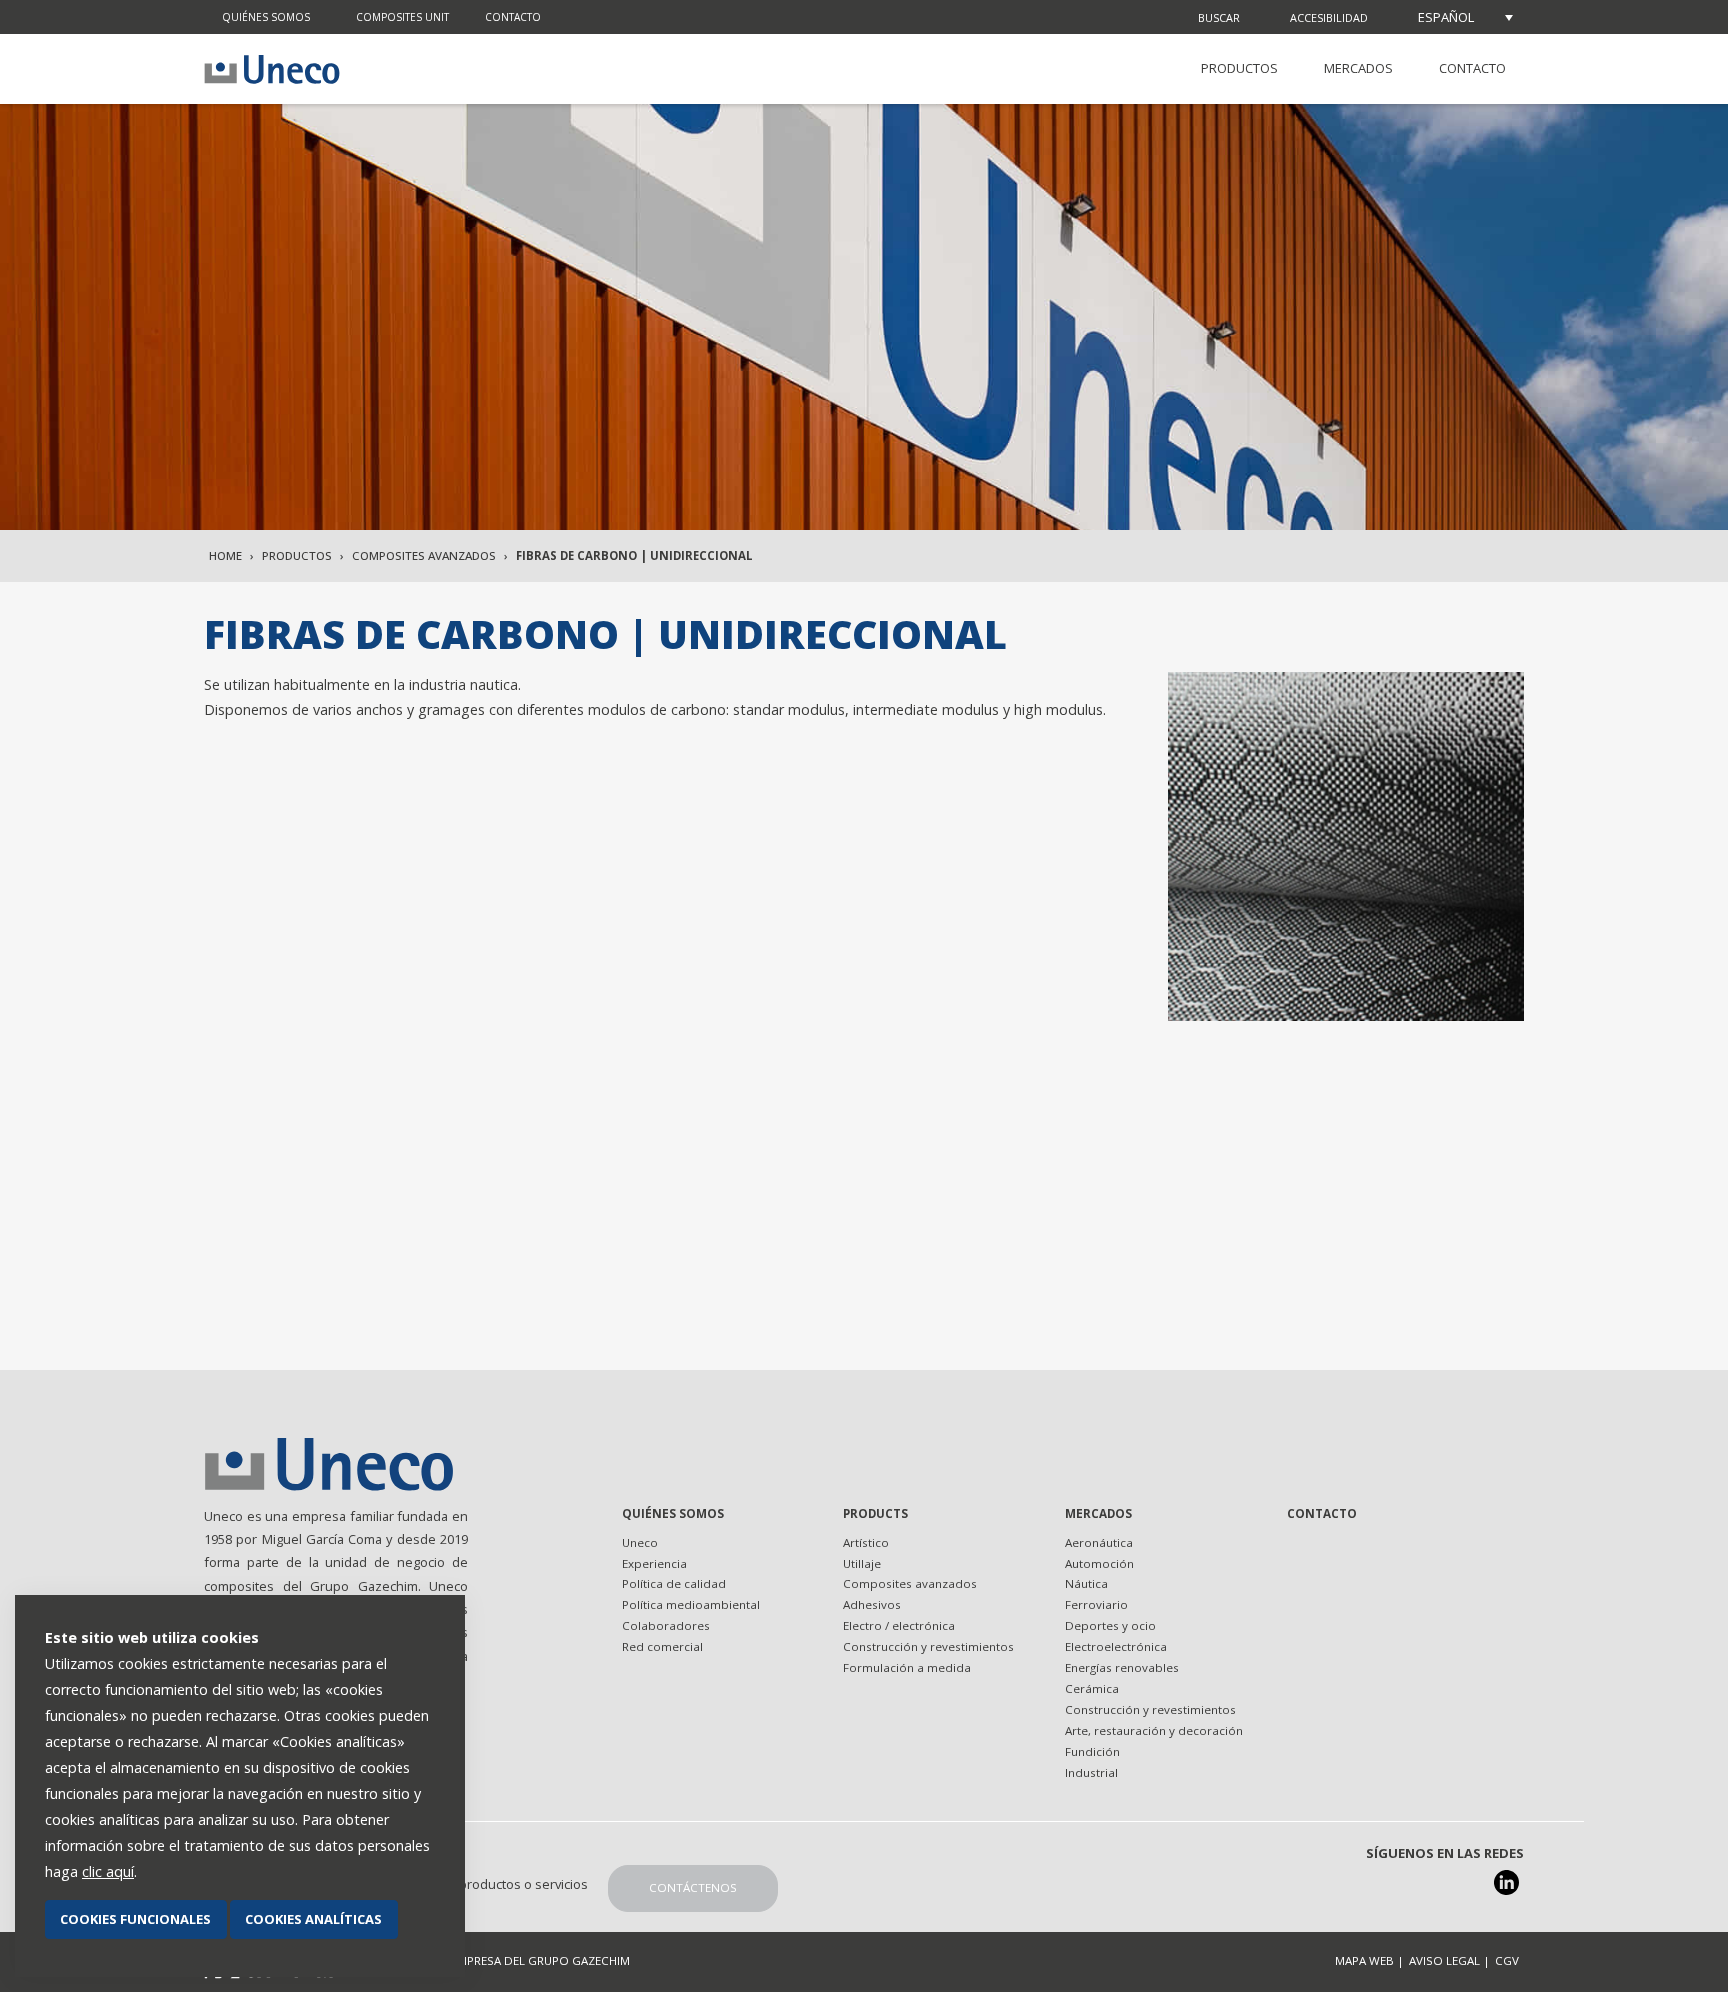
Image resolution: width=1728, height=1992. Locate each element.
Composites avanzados (424, 555)
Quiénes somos (266, 17)
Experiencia (654, 1563)
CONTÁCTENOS (693, 1887)
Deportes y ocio (1110, 1625)
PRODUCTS (875, 1513)
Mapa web (1364, 1960)
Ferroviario (1096, 1604)
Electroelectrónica (1116, 1646)
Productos (297, 555)
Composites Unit (402, 17)
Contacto (513, 17)
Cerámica (1092, 1688)
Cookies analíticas (313, 1919)
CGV (1507, 1960)
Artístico (866, 1542)
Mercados (1098, 1513)
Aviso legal (1444, 1960)
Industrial (1091, 1772)
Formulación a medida (907, 1667)
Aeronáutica (1099, 1542)
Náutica (1086, 1583)
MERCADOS (1358, 68)
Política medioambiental (691, 1604)
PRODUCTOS (1239, 68)
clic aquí (108, 1871)
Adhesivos (872, 1604)
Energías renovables (1122, 1667)
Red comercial (662, 1646)
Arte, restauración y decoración (1154, 1730)
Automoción (1099, 1563)
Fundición (1092, 1751)
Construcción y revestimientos (928, 1646)
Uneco (640, 1542)
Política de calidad (674, 1583)
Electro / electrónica (899, 1625)
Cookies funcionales (135, 1919)
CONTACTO (1472, 68)
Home (225, 555)
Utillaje (862, 1563)
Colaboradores (666, 1625)
